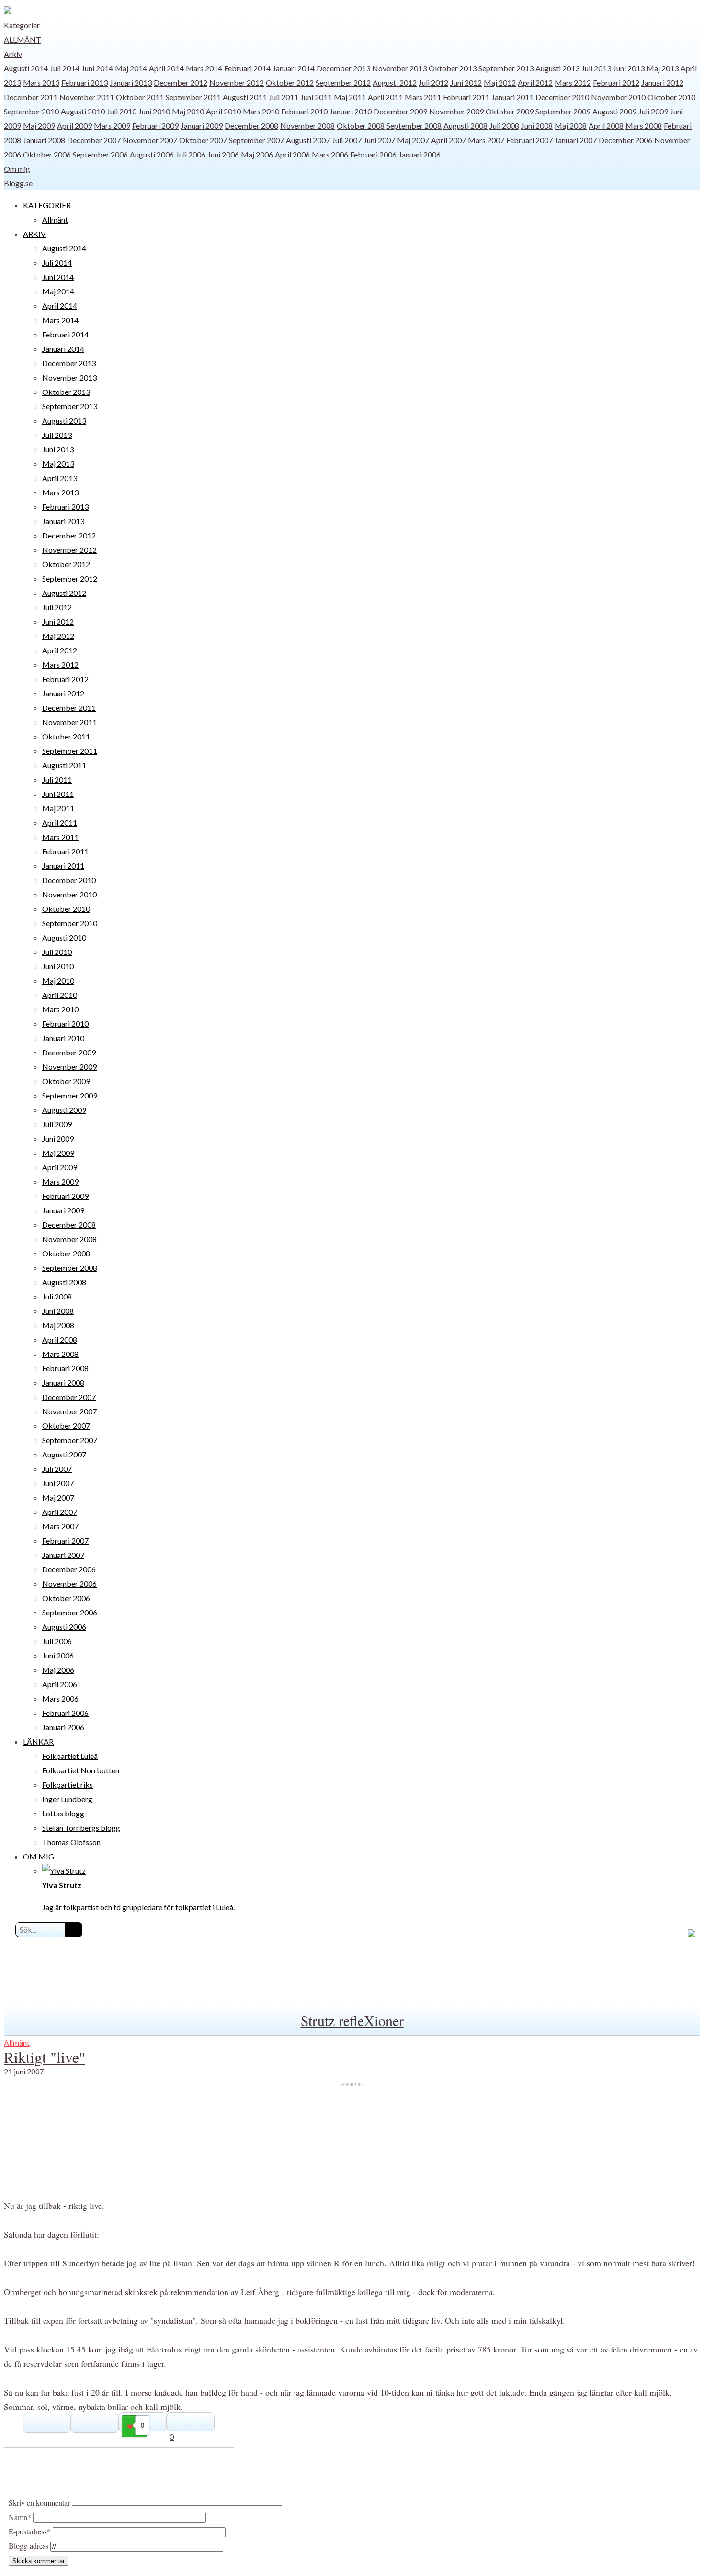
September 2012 (343, 83)
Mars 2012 (573, 83)
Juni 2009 (58, 1138)
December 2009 (400, 111)
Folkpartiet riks (68, 1785)
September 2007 (256, 140)
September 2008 (414, 126)
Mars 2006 (330, 154)
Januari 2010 (351, 111)
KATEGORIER (47, 205)
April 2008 (606, 126)
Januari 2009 (202, 126)
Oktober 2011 (140, 97)
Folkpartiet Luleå (70, 1756)
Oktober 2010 (671, 97)
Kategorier (22, 25)
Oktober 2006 (47, 154)
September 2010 (31, 111)
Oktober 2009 (510, 111)
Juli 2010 (122, 111)
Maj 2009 (39, 126)
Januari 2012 (662, 83)
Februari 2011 (466, 97)
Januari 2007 (576, 140)
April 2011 (385, 97)
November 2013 (399, 68)
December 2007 (94, 140)
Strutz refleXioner (352, 2020)
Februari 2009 (155, 126)
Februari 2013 (85, 83)
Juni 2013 (629, 68)
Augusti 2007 (308, 140)
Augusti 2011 (245, 97)
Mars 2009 (112, 126)
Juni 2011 (316, 97)
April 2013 (60, 478)
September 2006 (100, 154)
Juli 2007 (347, 140)
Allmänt (23, 39)
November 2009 (456, 111)
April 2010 (223, 111)
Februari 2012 (616, 83)
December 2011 (31, 97)
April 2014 (166, 68)
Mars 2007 (486, 140)
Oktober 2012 (290, 83)
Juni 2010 (154, 111)
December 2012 (181, 83)
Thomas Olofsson (71, 1842)
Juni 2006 (223, 154)
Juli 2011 (284, 97)
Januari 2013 (131, 83)
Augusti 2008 (466, 126)
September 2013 (506, 68)
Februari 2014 (247, 68)
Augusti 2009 (614, 111)
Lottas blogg (63, 1813)
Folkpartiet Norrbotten (81, 1770)
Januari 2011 (512, 97)
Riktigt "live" (45, 2057)
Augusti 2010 (83, 111)
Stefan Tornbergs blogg (81, 1828)
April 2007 (449, 140)
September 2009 (563, 111)
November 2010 (618, 97)
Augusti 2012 (395, 83)
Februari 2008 (65, 1368)
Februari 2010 (304, 111)
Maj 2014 (131, 68)
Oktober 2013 (453, 68)
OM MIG (39, 1856)
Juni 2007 (379, 140)
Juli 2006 (191, 154)
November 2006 (69, 1584)
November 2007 (150, 140)
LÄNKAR (38, 1742)
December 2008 (251, 126)
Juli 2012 (433, 83)
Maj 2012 (500, 83)
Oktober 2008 (361, 126)
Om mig (17, 169)
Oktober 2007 (203, 140)
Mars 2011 (423, 97)
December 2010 (562, 97)
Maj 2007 (413, 140)
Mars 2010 (261, 111)
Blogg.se (18, 183)
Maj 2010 (188, 111)
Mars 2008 (644, 126)
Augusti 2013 (557, 68)
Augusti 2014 (26, 68)
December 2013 (343, 68)
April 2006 (292, 154)
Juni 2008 (537, 126)
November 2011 (87, 97)
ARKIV (34, 234)
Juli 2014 (65, 68)
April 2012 (535, 83)
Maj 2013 (663, 68)
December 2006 (625, 140)
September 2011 (193, 97)
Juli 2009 (653, 111)
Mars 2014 (204, 68)
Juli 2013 (596, 68)
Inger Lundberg (67, 1799)
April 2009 (74, 126)
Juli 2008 (504, 126)
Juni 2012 (466, 83)
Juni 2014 (97, 68)
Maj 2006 (257, 154)
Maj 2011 (350, 97)
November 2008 (307, 126)
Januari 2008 (44, 140)
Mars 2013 (41, 83)
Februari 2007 (529, 140)
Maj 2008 (571, 126)
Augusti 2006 (152, 154)
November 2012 (237, 83)
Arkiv (13, 54)
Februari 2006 (373, 154)
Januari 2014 (294, 68)
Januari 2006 (420, 154)
